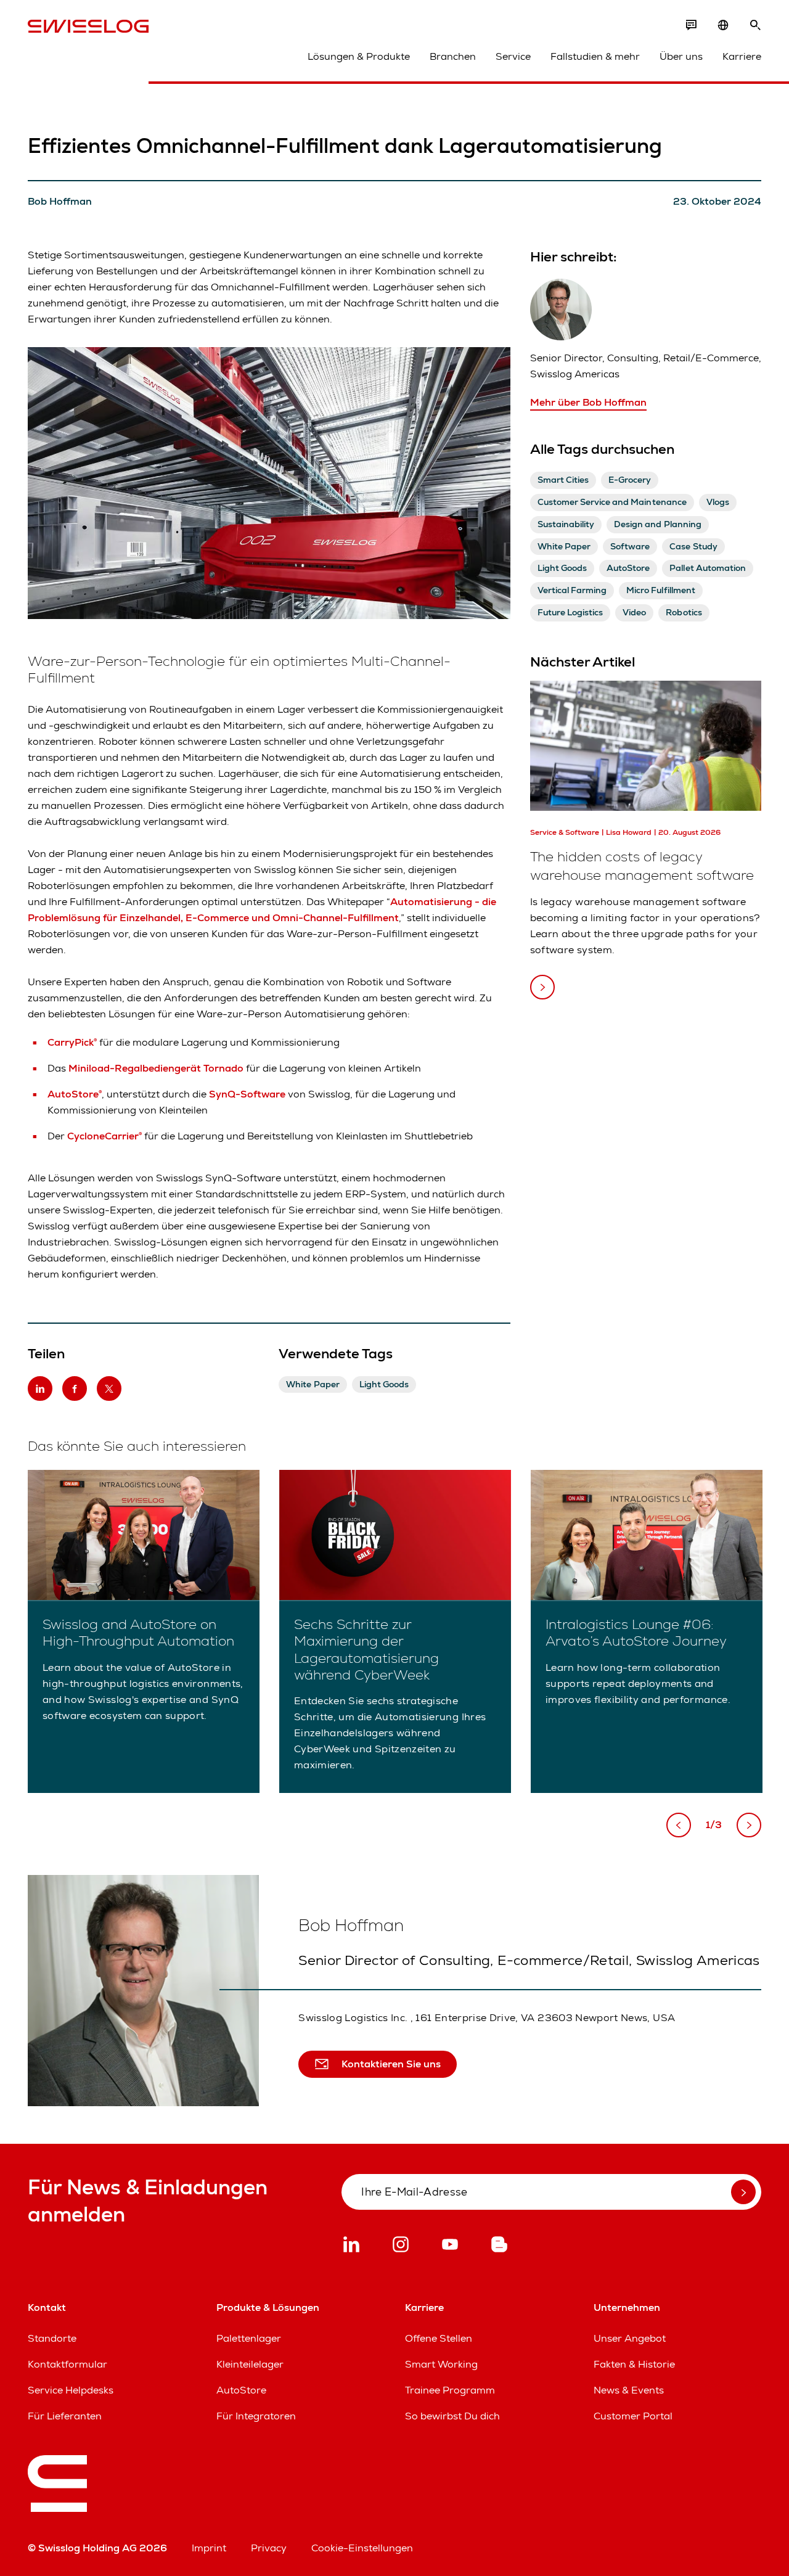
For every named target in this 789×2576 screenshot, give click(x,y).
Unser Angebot (630, 2338)
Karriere (742, 56)
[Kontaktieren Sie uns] (691, 25)
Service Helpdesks (71, 2390)
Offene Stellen (439, 2338)
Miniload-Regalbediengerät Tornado (156, 1068)
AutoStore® (75, 1094)
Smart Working (441, 2364)
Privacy (269, 2548)
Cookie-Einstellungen (362, 2548)
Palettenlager (249, 2338)
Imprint (209, 2548)
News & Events (629, 2390)
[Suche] (755, 25)
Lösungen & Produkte (359, 56)
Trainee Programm (450, 2390)
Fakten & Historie (634, 2364)
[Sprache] (723, 25)
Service (513, 56)
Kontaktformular (67, 2364)
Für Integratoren (256, 2416)
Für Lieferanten (65, 2416)
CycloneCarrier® (104, 1136)
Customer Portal (633, 2416)
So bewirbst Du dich (452, 2416)
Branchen (453, 56)
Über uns (681, 56)
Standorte (52, 2338)
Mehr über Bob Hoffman (588, 402)
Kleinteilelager (250, 2364)
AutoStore (241, 2390)
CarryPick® (72, 1042)
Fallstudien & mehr (595, 56)
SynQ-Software (247, 1094)
